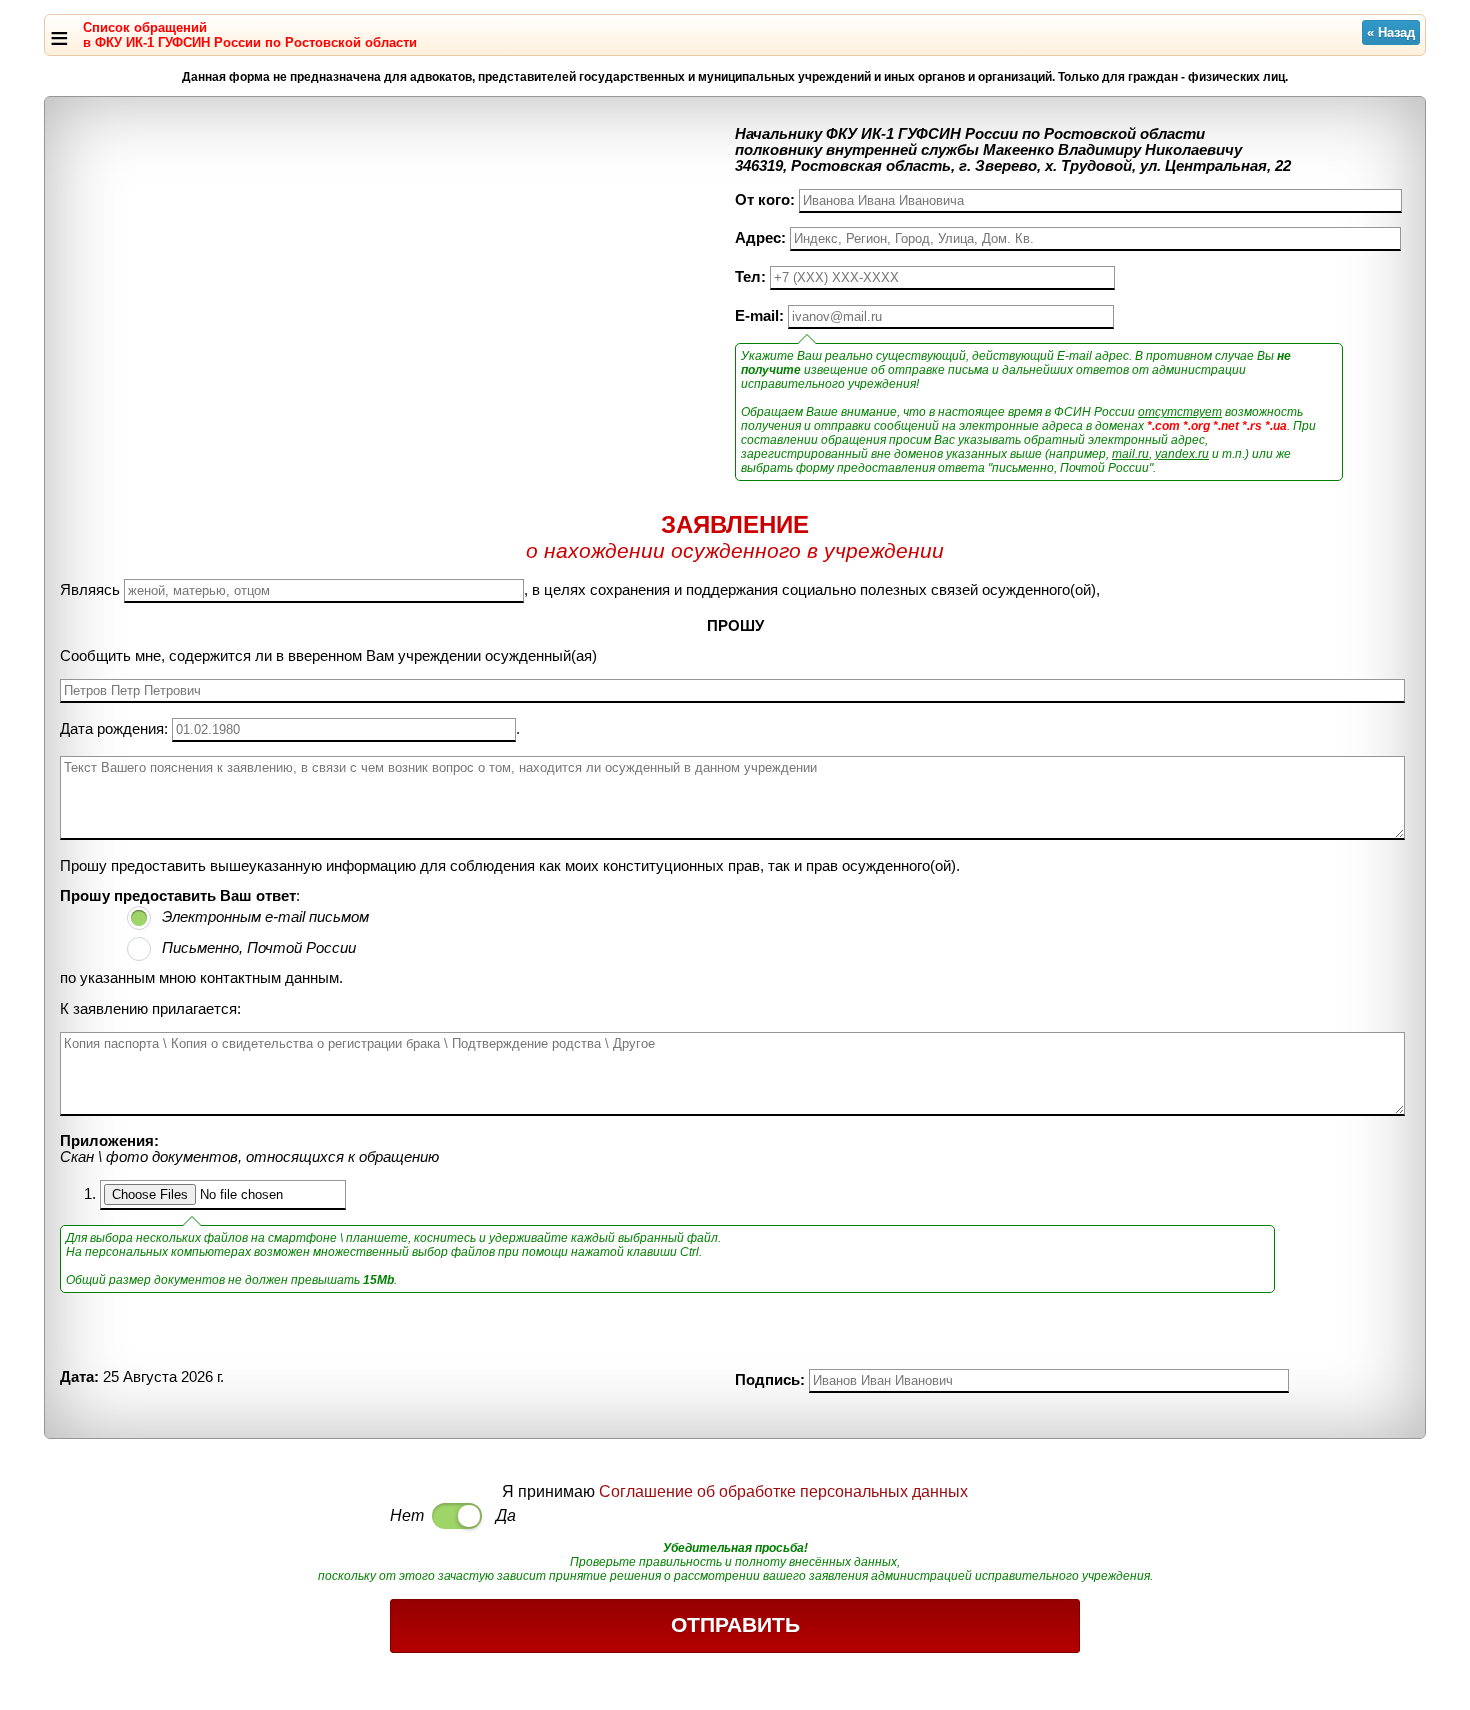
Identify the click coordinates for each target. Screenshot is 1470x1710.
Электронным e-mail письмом (265, 917)
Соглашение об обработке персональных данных (783, 1491)
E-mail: (759, 316)
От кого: (765, 200)
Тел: (750, 277)
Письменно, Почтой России (259, 948)
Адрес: (760, 238)
